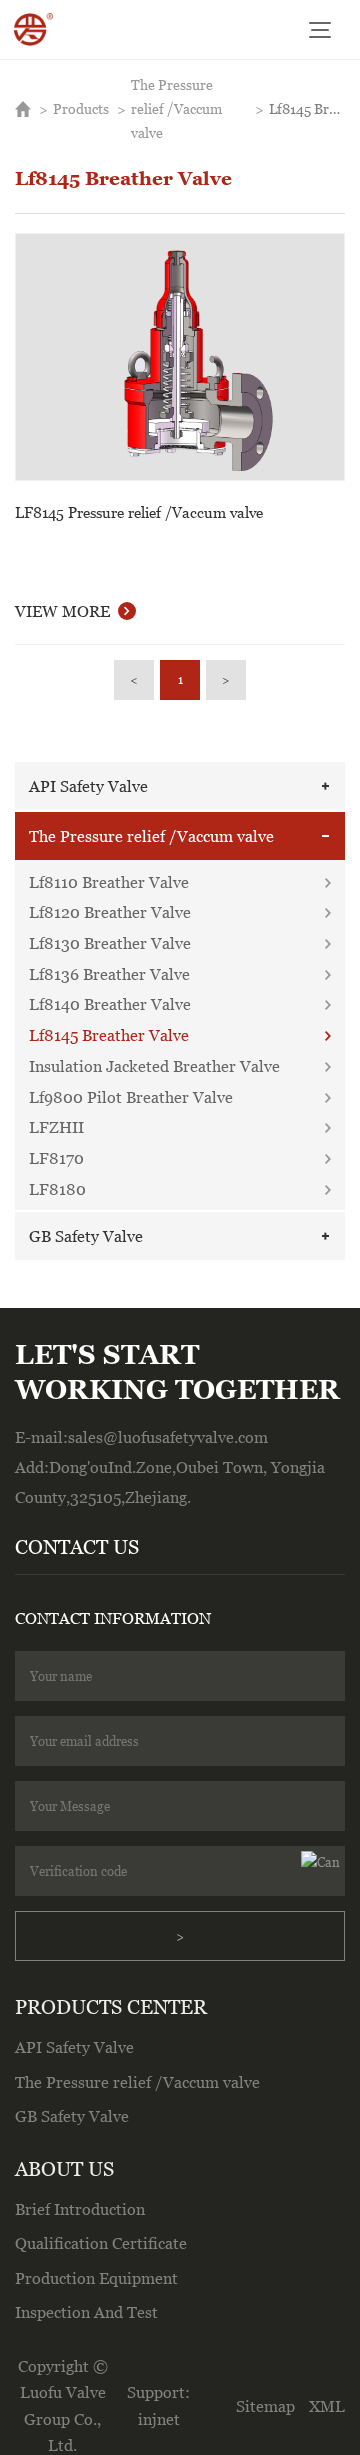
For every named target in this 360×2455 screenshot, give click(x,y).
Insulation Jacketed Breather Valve (154, 1066)
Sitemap (265, 2406)
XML (327, 2406)
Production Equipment (96, 2278)
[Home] (33, 29)
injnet (159, 2419)
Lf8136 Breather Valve (109, 974)
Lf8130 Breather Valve (110, 943)
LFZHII (56, 1127)
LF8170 (56, 1158)
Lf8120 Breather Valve (110, 912)
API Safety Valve (88, 786)
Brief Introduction (80, 2209)
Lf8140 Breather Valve (110, 1004)
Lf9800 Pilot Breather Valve (131, 1097)
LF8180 (57, 1189)
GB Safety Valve (86, 1236)
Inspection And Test (86, 2312)
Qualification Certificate (101, 2243)
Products (81, 108)
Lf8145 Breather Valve (307, 108)
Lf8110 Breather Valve (109, 882)
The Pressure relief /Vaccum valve (176, 108)
